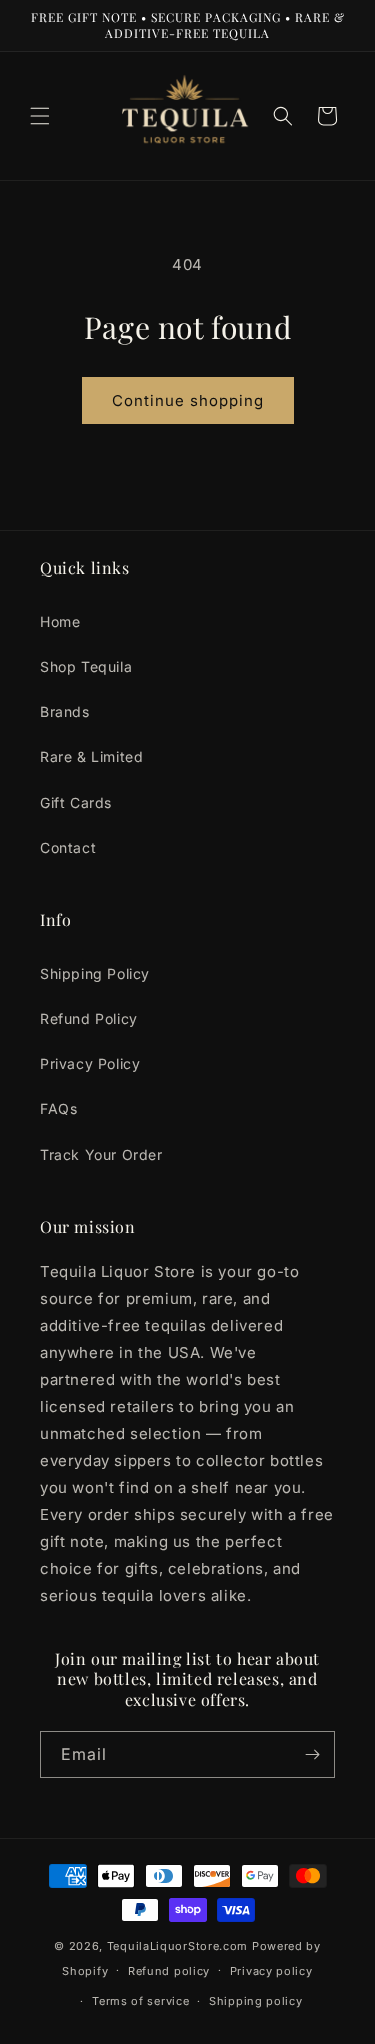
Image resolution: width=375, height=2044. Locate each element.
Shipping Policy (95, 973)
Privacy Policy (90, 1063)
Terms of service (140, 2001)
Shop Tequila (86, 666)
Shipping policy (256, 2001)
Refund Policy (89, 1018)
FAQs (58, 1108)
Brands (65, 711)
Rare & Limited (91, 756)
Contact (68, 847)
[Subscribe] (312, 1754)
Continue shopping (188, 400)
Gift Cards (76, 802)
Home (60, 621)
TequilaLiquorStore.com (177, 1946)
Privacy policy (271, 1971)
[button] (40, 116)
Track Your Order (101, 1153)
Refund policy (169, 1971)
